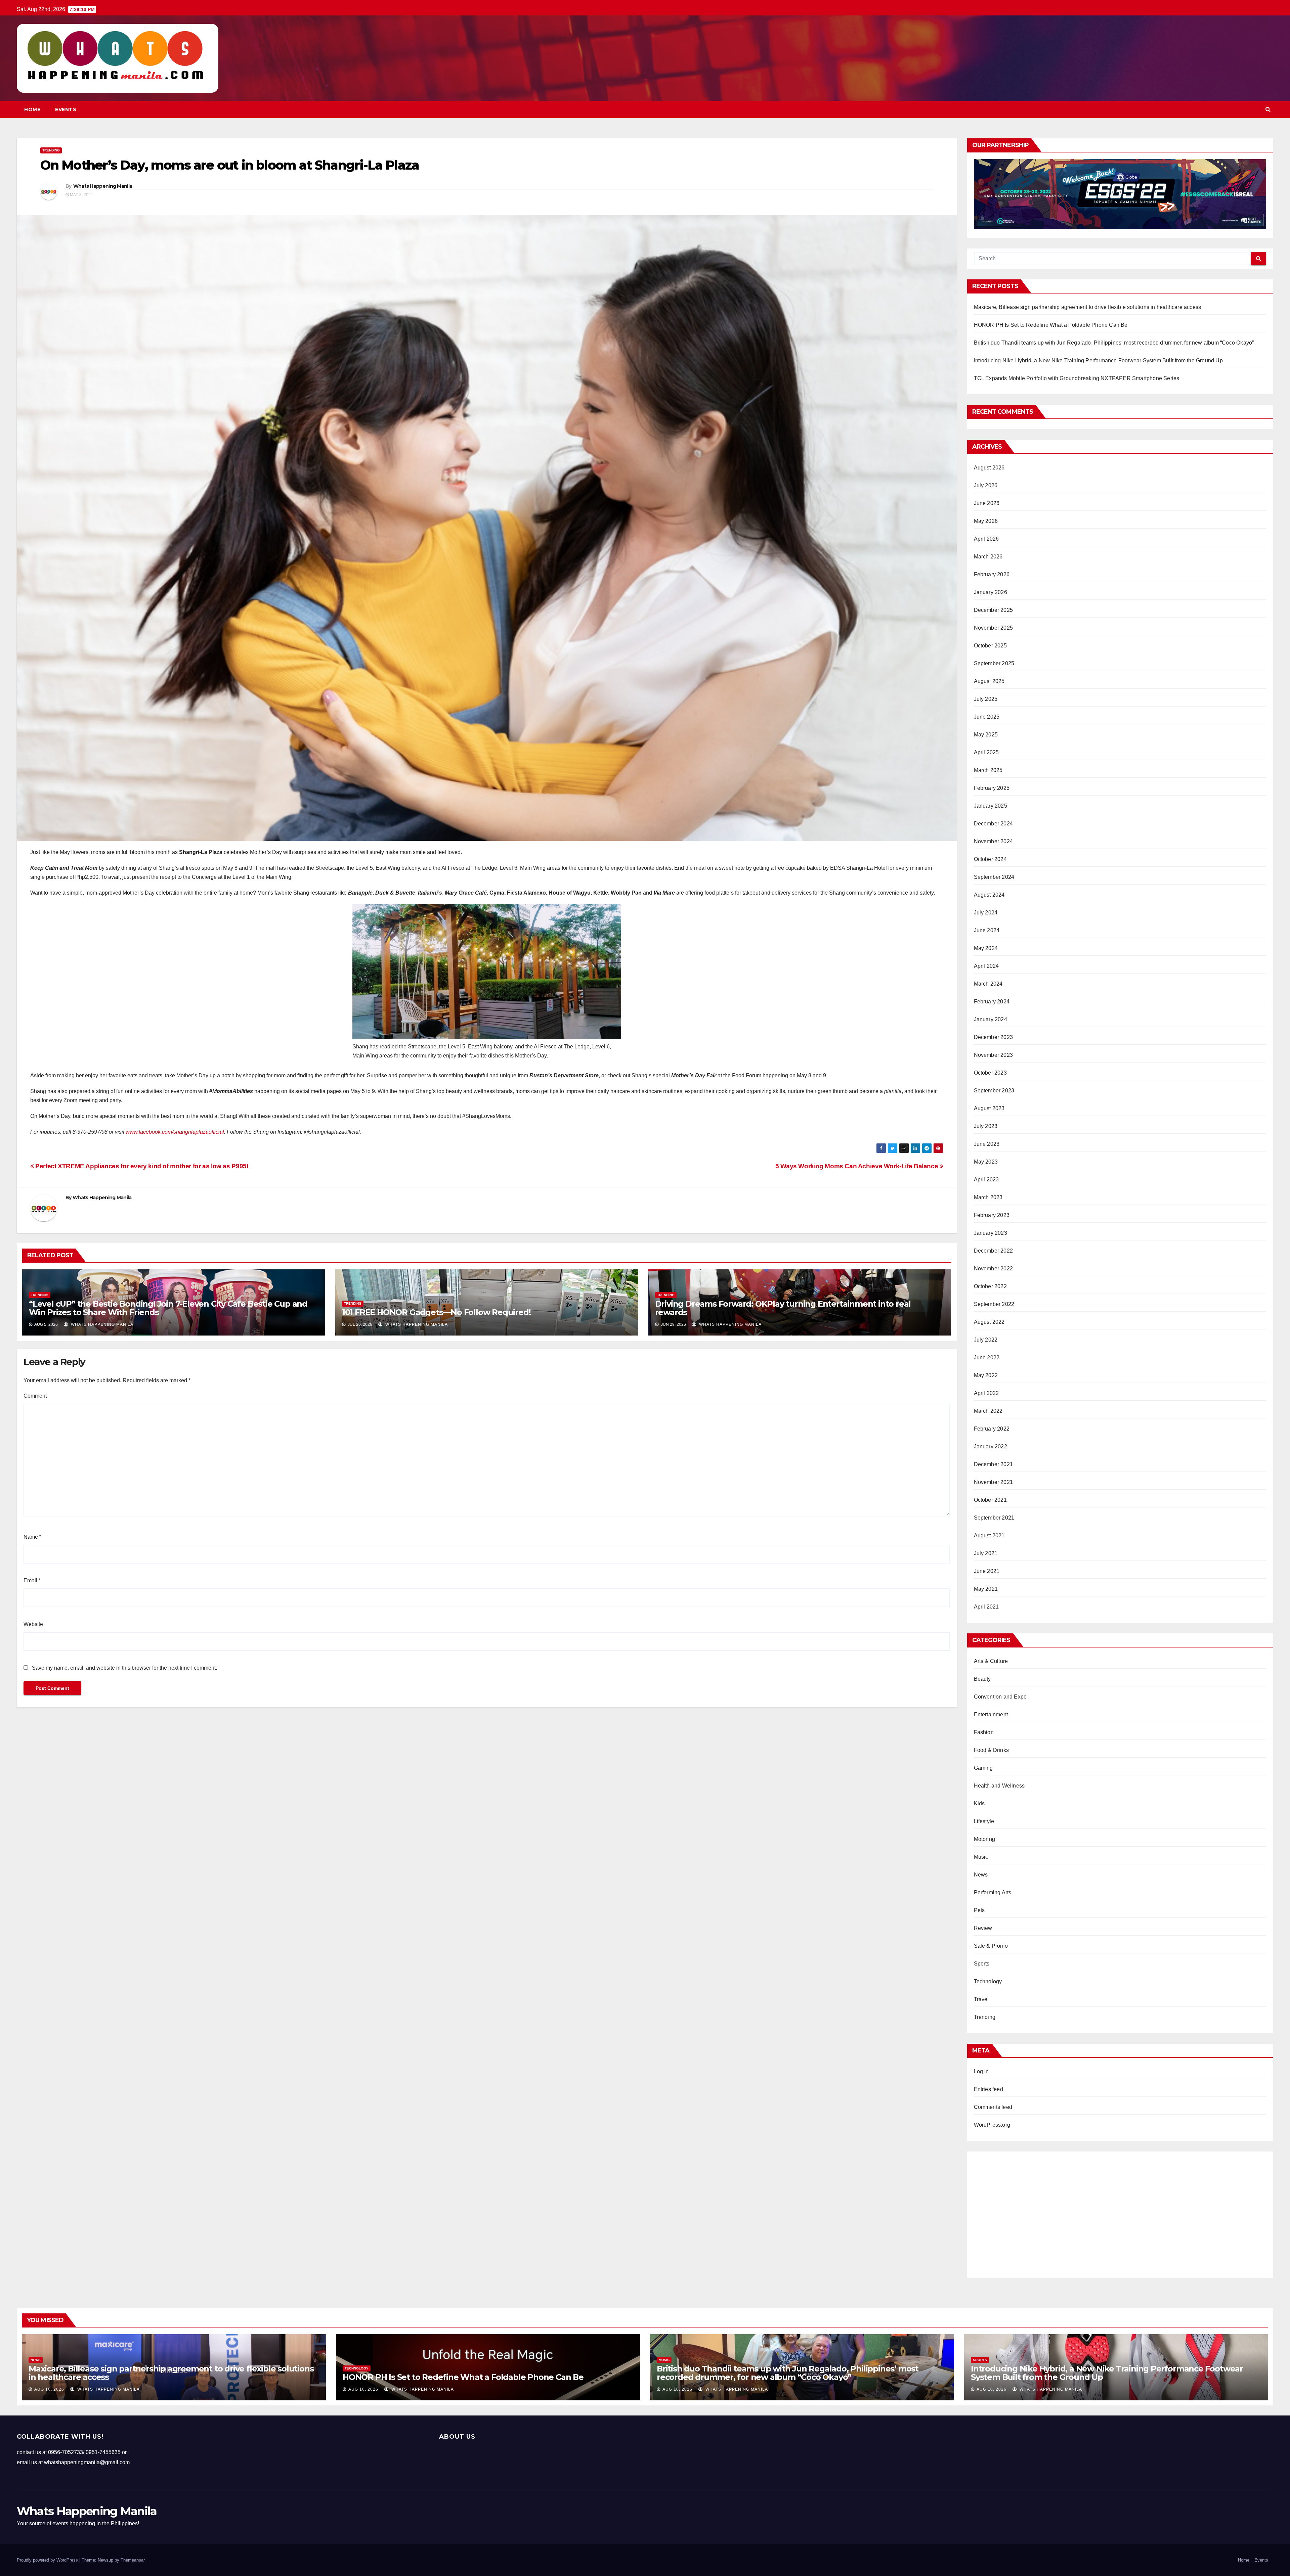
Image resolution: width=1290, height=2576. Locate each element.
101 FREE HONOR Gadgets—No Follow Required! (436, 1312)
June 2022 (987, 1358)
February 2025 (992, 788)
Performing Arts (993, 1892)
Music (981, 1857)
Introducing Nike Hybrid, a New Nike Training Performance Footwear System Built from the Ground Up (1098, 360)
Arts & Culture (991, 1661)
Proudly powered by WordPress (48, 2560)
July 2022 (986, 1340)
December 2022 (994, 1251)
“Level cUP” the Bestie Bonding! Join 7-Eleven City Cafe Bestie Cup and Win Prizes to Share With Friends (168, 1308)
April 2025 (986, 752)
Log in (981, 2071)
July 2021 (986, 1553)
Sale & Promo (991, 1946)
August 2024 (989, 895)
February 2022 (992, 1429)
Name (32, 1537)
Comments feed (993, 2107)
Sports (982, 1964)
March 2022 (988, 1411)
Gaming (983, 1768)
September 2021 (994, 1518)
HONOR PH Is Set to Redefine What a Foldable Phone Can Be (1051, 325)
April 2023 (986, 1180)
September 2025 (994, 663)
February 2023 (992, 1215)
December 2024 (994, 824)
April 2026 (986, 539)
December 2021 (994, 1464)
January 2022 (991, 1447)
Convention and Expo (1000, 1697)
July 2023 (986, 1126)
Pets (979, 1910)
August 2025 (989, 681)
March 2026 (988, 557)
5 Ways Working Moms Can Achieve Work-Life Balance (857, 1166)
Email (32, 1580)
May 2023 (986, 1162)
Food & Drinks (992, 1750)
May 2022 (986, 1375)
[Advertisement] (1120, 2212)
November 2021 (994, 1482)
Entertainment (991, 1714)
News (981, 1875)
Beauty (982, 1679)
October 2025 (990, 646)
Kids (979, 1803)
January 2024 (991, 1019)
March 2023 (988, 1197)
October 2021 (990, 1500)
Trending (51, 150)
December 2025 (994, 610)
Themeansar (133, 2560)
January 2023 (991, 1233)
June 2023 (987, 1144)
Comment (35, 1396)
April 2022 (986, 1393)
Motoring (985, 1839)
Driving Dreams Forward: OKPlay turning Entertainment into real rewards (783, 1308)
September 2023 (994, 1091)
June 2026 (987, 503)
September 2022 (994, 1304)
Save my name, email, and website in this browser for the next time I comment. (124, 1668)
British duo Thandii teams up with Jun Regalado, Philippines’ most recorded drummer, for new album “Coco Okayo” (1114, 343)
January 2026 (991, 592)
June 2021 (987, 1571)
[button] (1268, 109)
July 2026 (986, 485)
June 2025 (987, 717)
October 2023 (990, 1073)
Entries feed (988, 2089)
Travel (981, 1999)
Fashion (984, 1732)
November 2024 (994, 841)
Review (983, 1928)
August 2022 (989, 1322)
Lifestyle (984, 1821)
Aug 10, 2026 (49, 2389)
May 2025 (986, 735)
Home (32, 109)
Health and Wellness (999, 1786)
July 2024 (986, 913)
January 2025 (991, 806)
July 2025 (986, 699)
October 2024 (990, 859)
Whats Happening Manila (103, 186)
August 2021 (989, 1535)
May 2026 (986, 521)
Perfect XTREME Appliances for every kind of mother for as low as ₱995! (141, 1166)
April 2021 (986, 1607)
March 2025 (988, 770)
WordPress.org (992, 2125)
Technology (988, 1981)
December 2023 (994, 1037)
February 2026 (992, 574)
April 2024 (986, 966)
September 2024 (994, 877)
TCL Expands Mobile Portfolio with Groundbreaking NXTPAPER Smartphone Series (1077, 378)
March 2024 (988, 984)
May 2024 (986, 948)
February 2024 (992, 1002)
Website (33, 1624)
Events (66, 109)
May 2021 (986, 1589)
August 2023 (989, 1108)
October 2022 (990, 1286)
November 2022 (994, 1269)
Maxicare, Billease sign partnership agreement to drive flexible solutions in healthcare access (1088, 307)
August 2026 (989, 468)
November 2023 (994, 1055)
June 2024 (987, 930)
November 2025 (994, 628)
